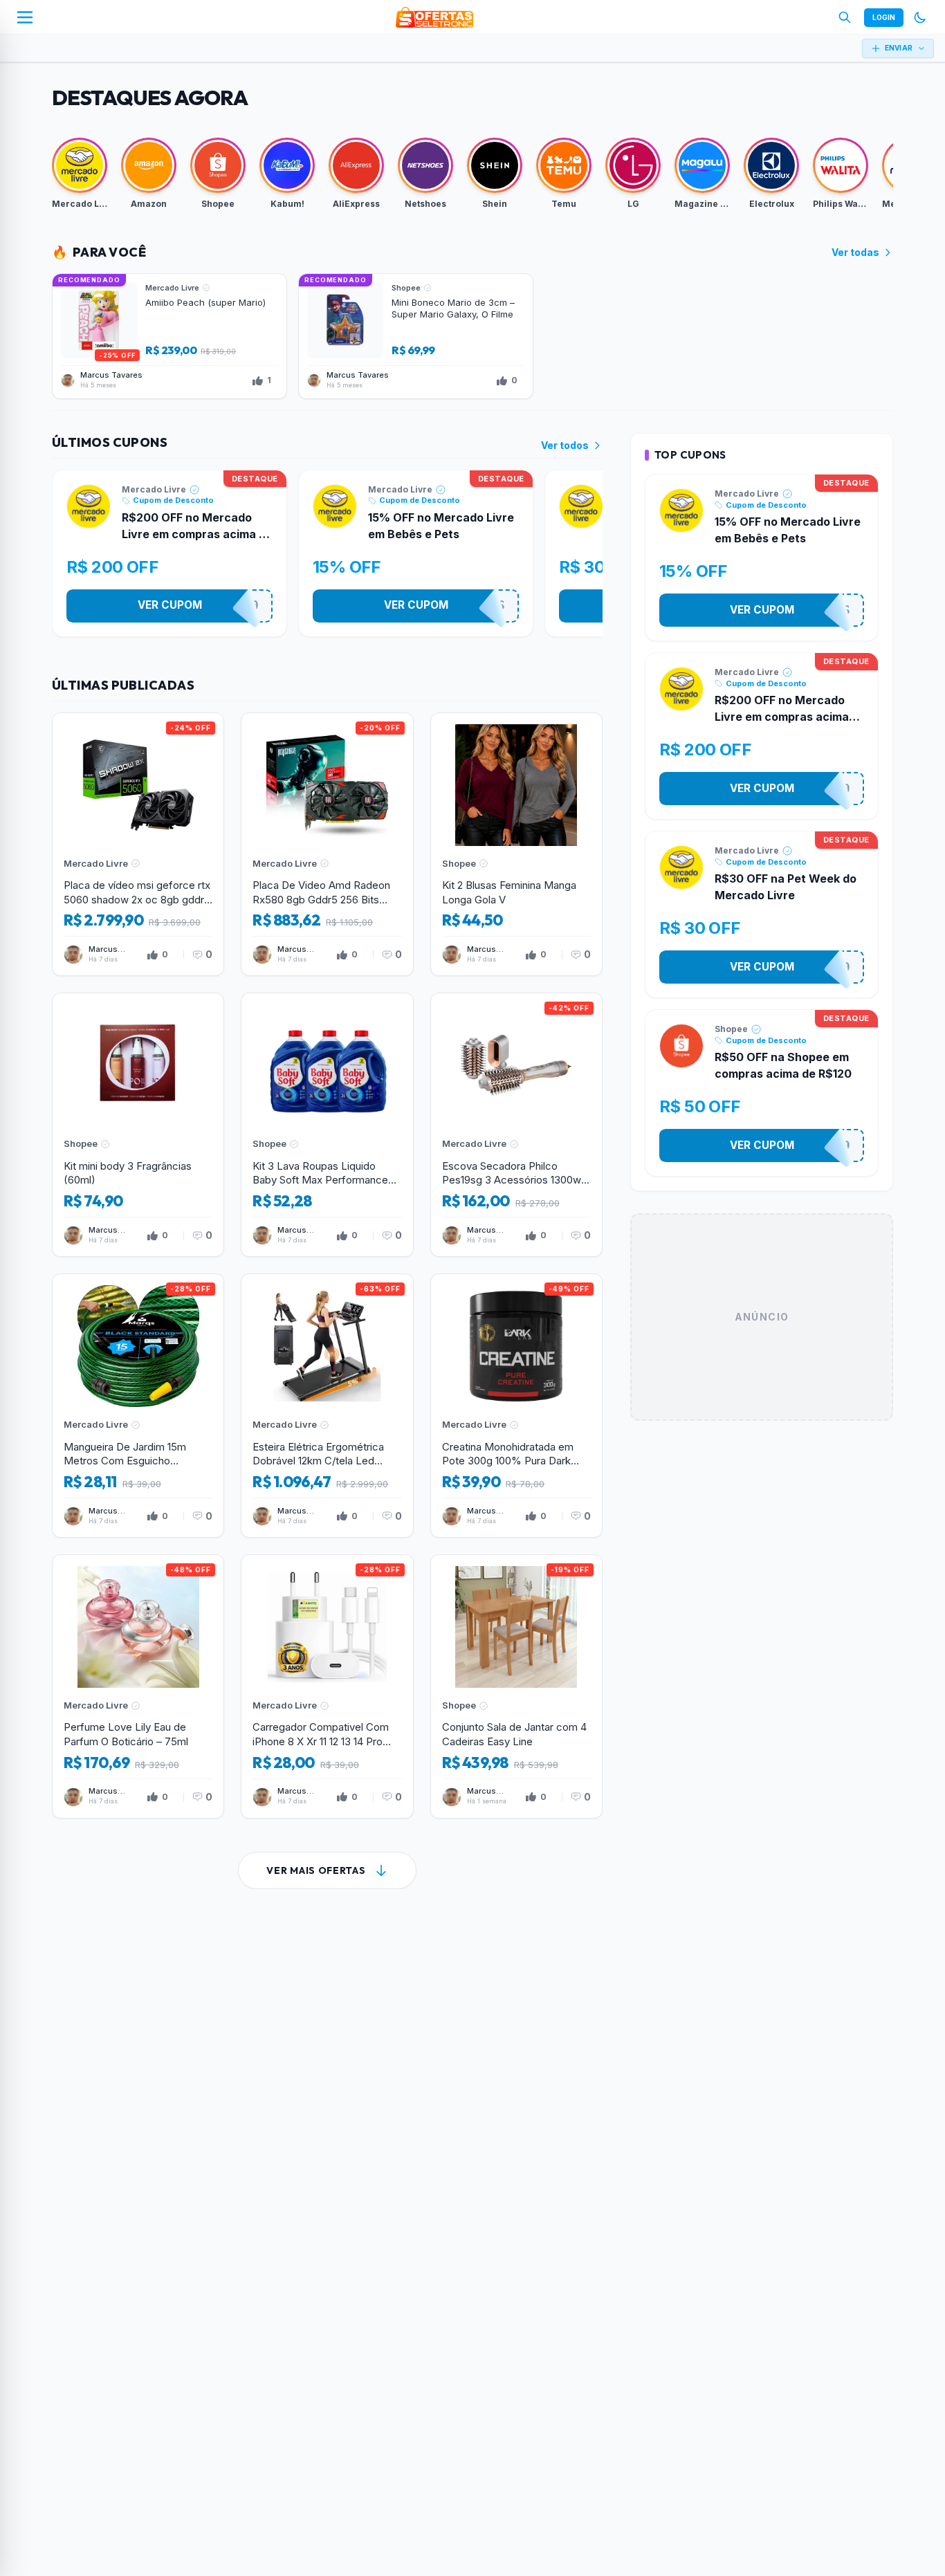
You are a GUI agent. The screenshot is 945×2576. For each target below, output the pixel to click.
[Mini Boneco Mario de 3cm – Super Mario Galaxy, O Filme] (416, 336)
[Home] (434, 17)
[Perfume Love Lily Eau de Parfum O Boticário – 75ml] (138, 1686)
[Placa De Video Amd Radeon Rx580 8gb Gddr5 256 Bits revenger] (327, 845)
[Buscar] (845, 17)
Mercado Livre (154, 489)
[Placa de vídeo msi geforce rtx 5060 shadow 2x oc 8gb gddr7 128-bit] (138, 845)
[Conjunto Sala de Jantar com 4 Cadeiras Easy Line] (516, 1686)
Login (884, 17)
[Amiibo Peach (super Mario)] (169, 336)
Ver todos (565, 445)
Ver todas (855, 252)
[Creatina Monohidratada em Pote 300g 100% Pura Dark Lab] (516, 1406)
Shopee (731, 1029)
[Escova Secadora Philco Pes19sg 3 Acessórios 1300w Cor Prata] (516, 1125)
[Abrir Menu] (25, 17)
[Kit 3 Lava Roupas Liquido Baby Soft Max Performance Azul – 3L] (327, 1125)
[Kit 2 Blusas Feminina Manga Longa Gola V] (516, 845)
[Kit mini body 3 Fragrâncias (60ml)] (138, 1125)
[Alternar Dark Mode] (920, 17)
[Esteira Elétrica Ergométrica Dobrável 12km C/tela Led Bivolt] (327, 1406)
